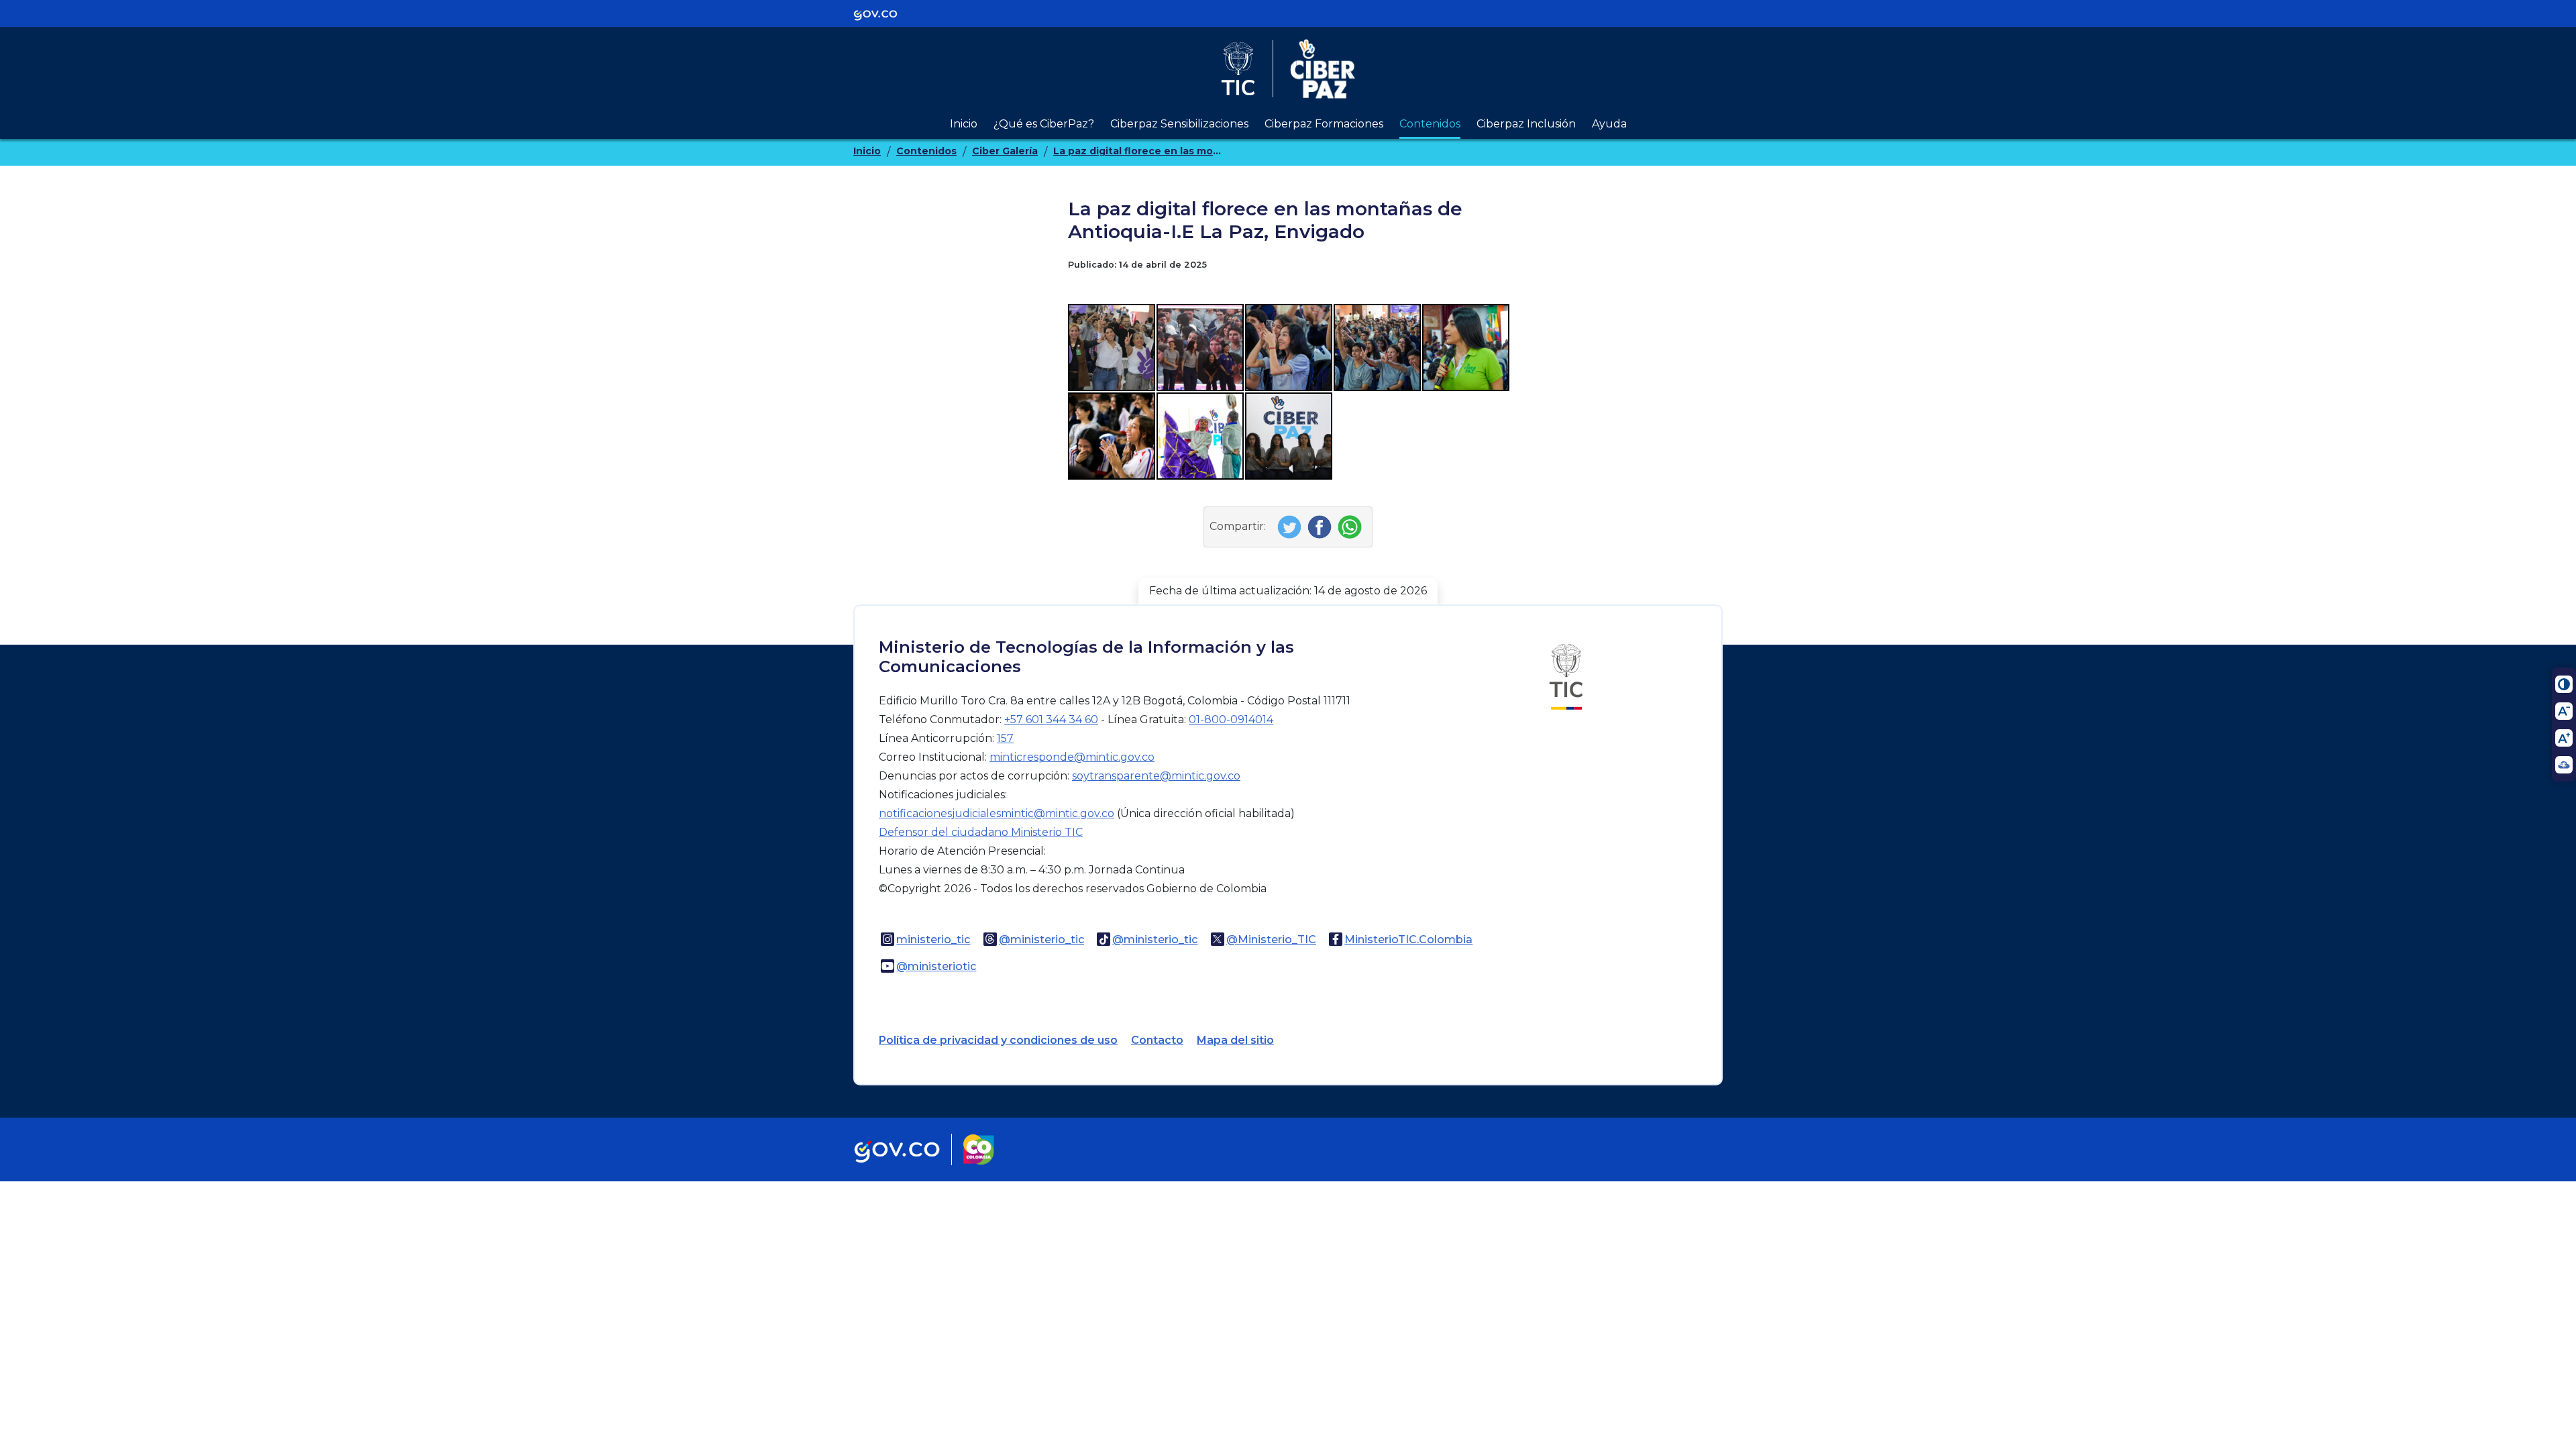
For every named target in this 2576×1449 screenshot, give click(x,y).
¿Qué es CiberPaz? (1044, 124)
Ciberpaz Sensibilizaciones (1179, 124)
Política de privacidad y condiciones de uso (998, 1040)
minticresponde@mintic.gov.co (1072, 757)
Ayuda (1609, 124)
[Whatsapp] (1351, 526)
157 (1005, 738)
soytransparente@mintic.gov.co (1156, 776)
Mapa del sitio (1235, 1040)
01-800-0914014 (1231, 719)
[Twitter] (1291, 526)
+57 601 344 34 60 (1051, 719)
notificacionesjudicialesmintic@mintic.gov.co (997, 813)
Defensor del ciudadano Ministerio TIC (981, 832)
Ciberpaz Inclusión (1526, 124)
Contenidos (1430, 124)
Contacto (1157, 1040)
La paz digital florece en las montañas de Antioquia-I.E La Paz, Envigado (1137, 151)
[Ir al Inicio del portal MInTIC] (1566, 677)
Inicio (964, 124)
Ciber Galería (1005, 151)
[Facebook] (1321, 526)
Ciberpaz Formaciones (1324, 124)
